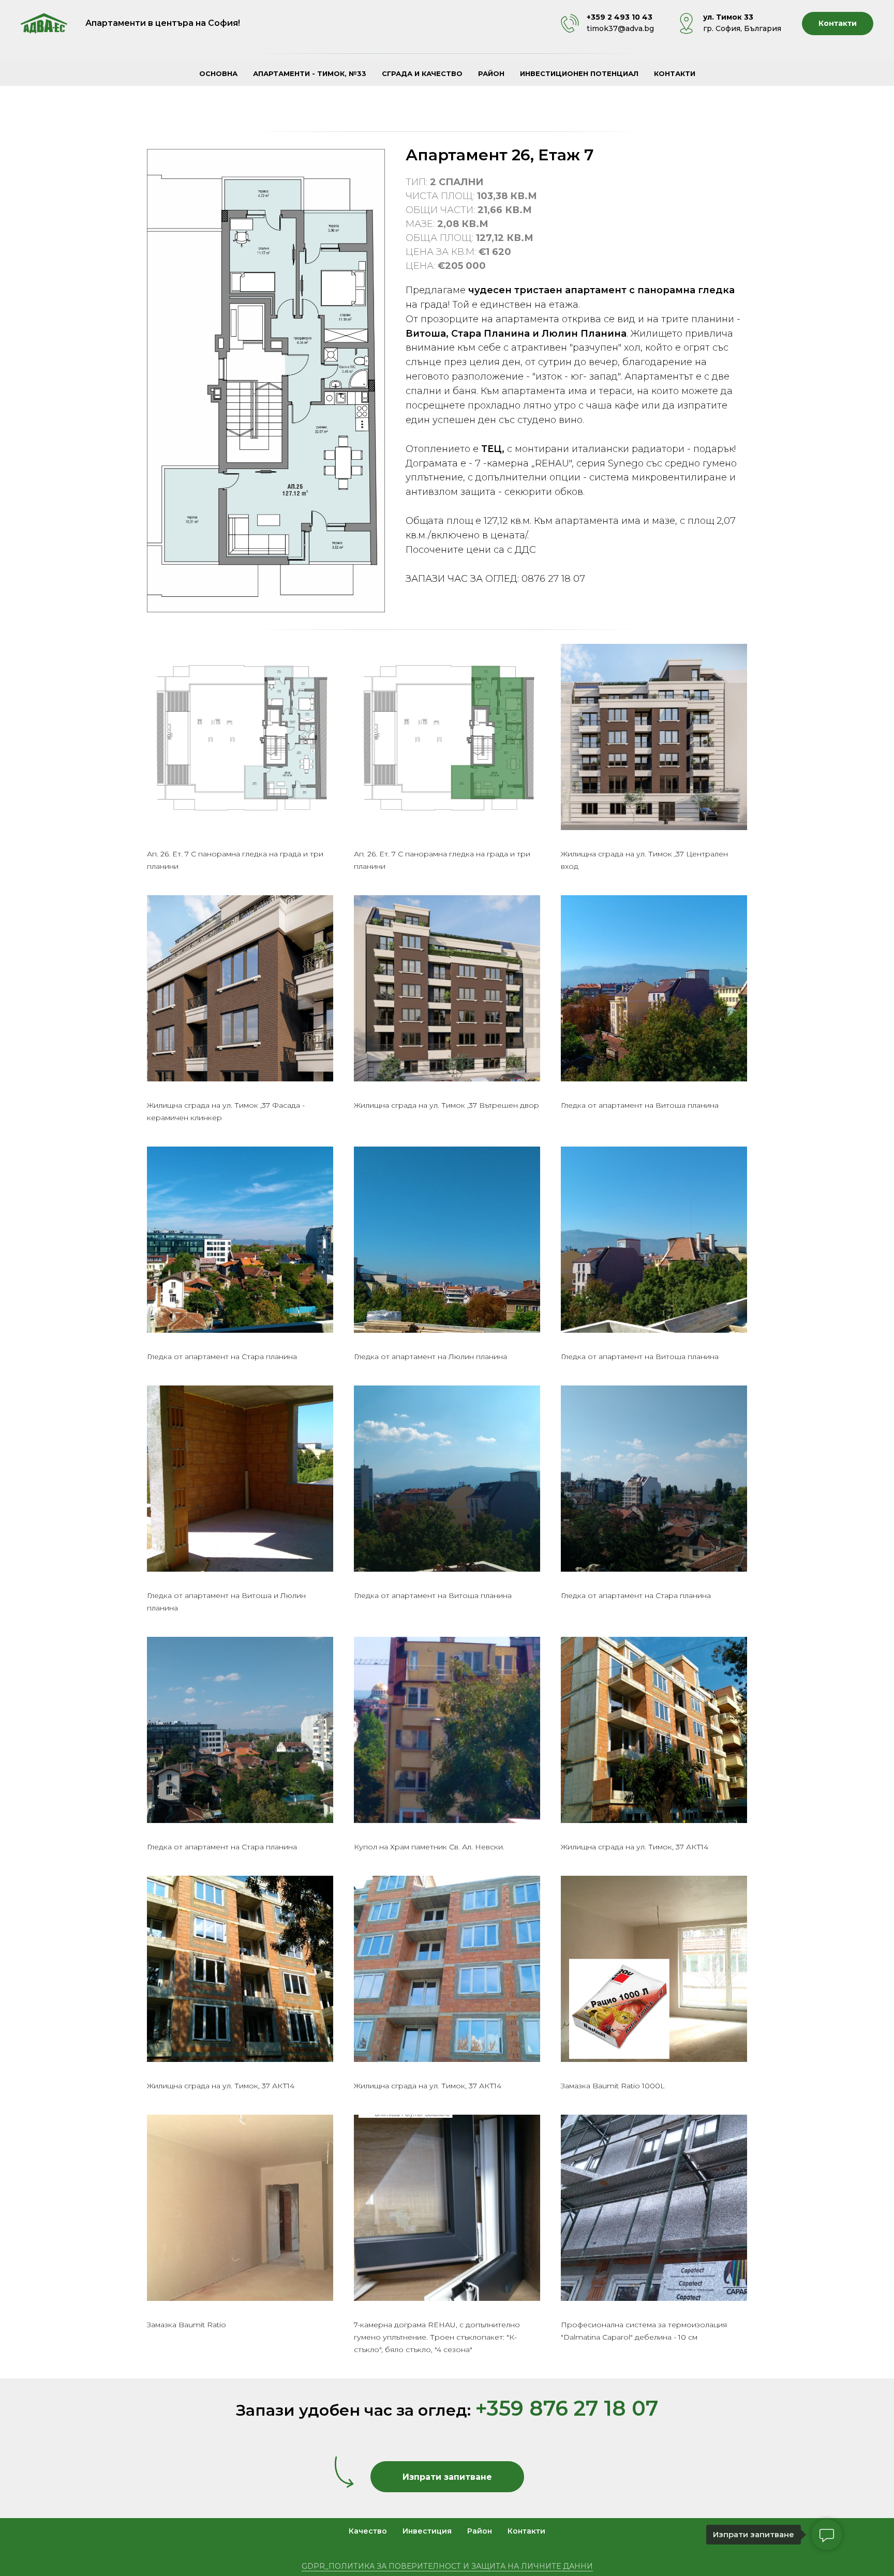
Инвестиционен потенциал (579, 73)
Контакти (675, 73)
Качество (368, 2531)
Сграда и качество (422, 73)
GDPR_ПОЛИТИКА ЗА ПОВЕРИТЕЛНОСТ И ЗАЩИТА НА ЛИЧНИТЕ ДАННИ (447, 2566)
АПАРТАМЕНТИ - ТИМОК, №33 (310, 73)
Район (491, 73)
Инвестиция (427, 2531)
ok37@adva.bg (627, 28)
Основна (218, 73)
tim (593, 28)
